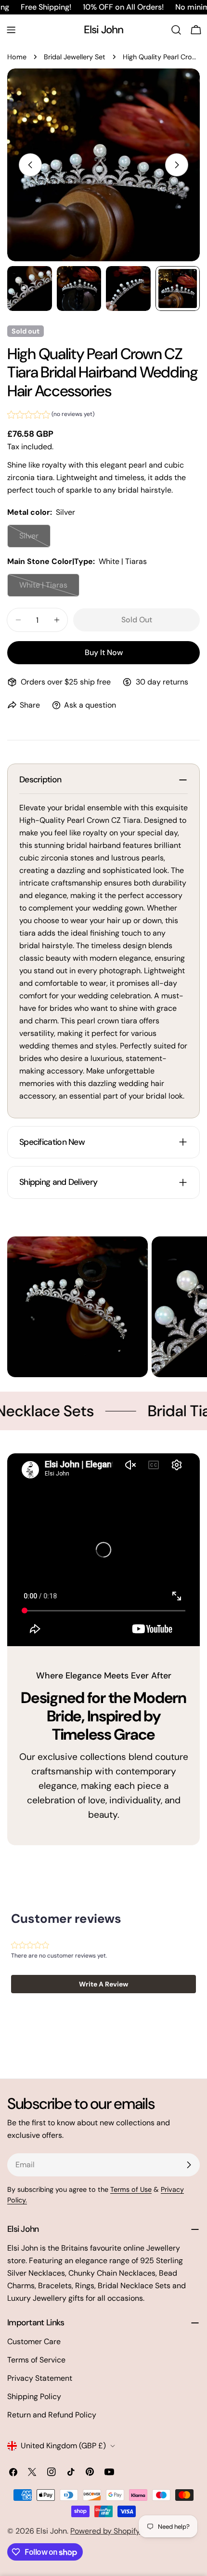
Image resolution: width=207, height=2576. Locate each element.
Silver (35, 539)
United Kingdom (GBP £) (63, 2446)
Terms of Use (131, 2189)
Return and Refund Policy (52, 2415)
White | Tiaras (49, 588)
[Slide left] (30, 165)
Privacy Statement (40, 2378)
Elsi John (104, 30)
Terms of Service (36, 2360)
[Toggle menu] (11, 30)
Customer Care (34, 2341)
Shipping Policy (34, 2396)
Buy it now (104, 652)
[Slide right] (177, 165)
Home (17, 57)
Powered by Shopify (105, 2531)
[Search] (176, 30)
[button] (51, 416)
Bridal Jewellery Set (75, 57)
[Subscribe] (189, 2165)
